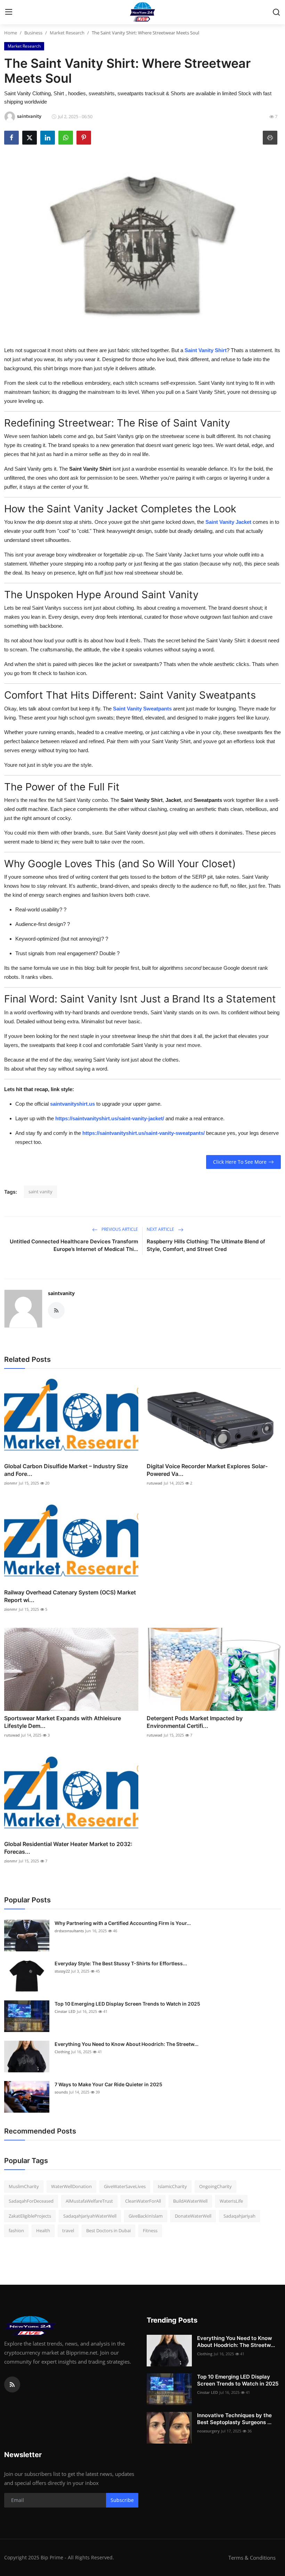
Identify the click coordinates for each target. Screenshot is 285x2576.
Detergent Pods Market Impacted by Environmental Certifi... (195, 1722)
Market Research (67, 33)
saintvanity (61, 1293)
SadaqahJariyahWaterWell (90, 2216)
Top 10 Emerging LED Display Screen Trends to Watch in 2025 (127, 2004)
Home (11, 33)
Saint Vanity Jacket (228, 522)
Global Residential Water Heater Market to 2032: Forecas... (68, 1848)
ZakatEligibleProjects (30, 2216)
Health (43, 2230)
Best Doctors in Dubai (108, 2230)
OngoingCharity (215, 2186)
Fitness (150, 2230)
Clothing (62, 2052)
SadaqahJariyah (239, 2216)
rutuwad (154, 1483)
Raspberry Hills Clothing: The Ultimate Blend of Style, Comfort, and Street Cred (206, 1245)
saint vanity (40, 1192)
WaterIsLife (231, 2201)
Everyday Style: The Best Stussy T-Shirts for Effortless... (121, 1963)
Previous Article (119, 1229)
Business (33, 33)
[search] (276, 12)
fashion (16, 2230)
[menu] (9, 12)
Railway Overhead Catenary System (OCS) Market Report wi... (70, 1596)
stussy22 (62, 1971)
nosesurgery (208, 2431)
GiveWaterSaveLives (125, 2186)
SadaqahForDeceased (31, 2201)
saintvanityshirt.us (72, 1104)
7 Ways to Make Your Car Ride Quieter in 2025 (108, 2084)
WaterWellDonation (71, 2186)
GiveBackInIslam (146, 2216)
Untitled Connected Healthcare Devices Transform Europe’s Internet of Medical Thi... (74, 1245)
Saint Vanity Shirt (206, 350)
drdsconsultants (69, 1931)
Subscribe (122, 2500)
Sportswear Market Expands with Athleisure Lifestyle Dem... (63, 1722)
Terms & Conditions (252, 2558)
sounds (61, 2092)
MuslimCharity (24, 2186)
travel (68, 2230)
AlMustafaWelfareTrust (89, 2201)
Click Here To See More (240, 1162)
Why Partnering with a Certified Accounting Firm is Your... (123, 1923)
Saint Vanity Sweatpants (142, 709)
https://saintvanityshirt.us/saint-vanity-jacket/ (110, 1118)
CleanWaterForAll (143, 2201)
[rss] (12, 2384)
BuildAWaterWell (190, 2201)
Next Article (161, 1229)
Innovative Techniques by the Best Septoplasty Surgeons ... (234, 2419)
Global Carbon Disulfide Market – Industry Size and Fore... (66, 1470)
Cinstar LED (65, 2011)
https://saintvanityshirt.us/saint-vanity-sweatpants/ (144, 1133)
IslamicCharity (172, 2186)
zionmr (11, 1483)
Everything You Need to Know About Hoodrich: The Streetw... (127, 2044)
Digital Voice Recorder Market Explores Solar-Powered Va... (207, 1470)
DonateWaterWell (193, 2216)
